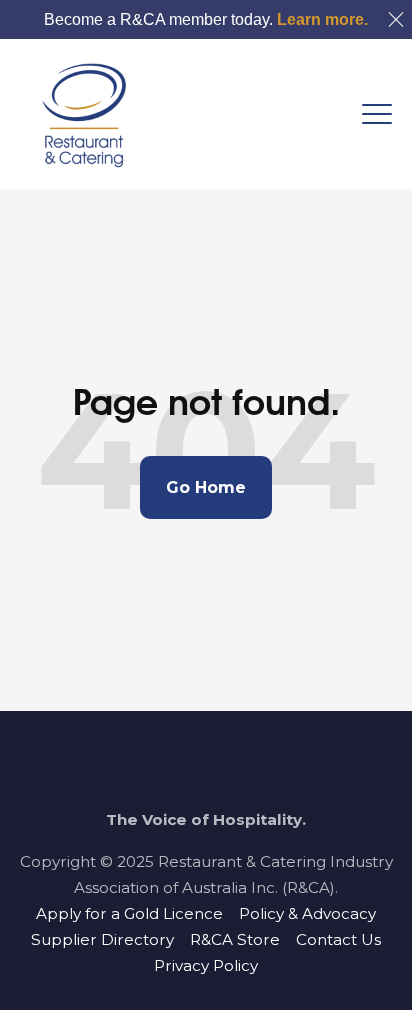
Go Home (206, 487)
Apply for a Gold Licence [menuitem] (129, 913)
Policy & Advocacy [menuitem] (307, 913)
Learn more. (322, 19)
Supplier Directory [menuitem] (102, 939)
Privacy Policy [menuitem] (206, 965)
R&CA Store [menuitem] (235, 939)
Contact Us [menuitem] (338, 939)
